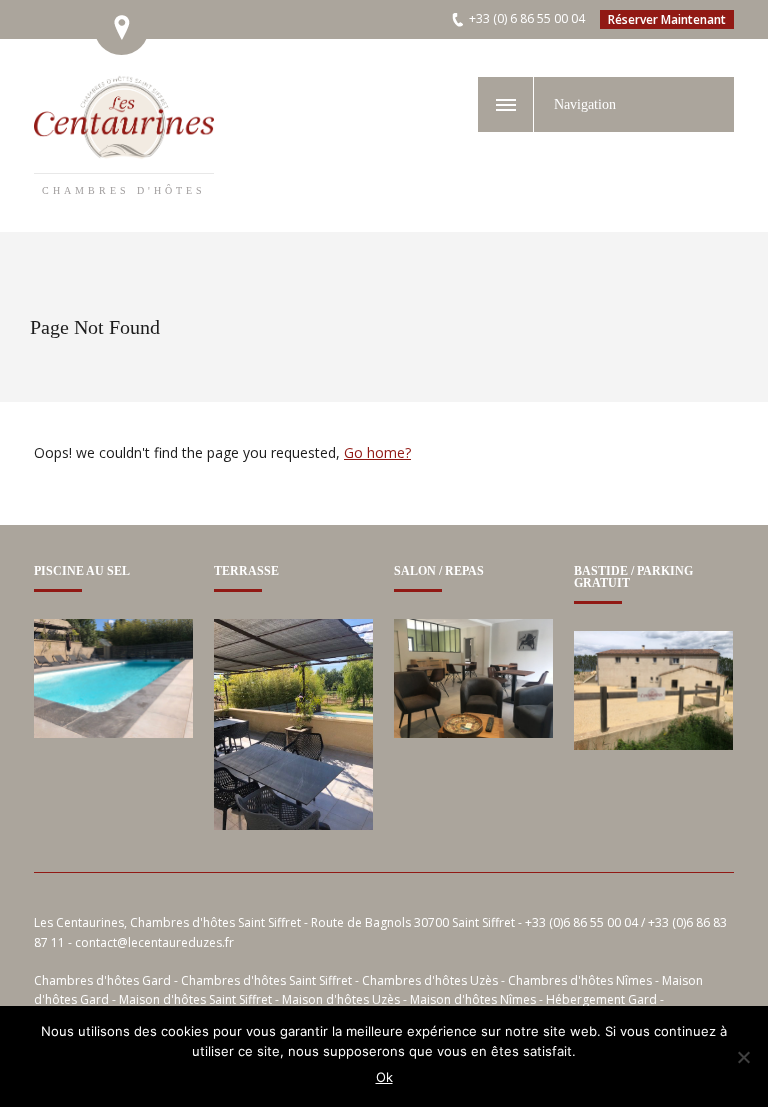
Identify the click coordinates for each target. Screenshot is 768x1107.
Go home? (377, 452)
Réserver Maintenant (667, 19)
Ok (384, 1077)
